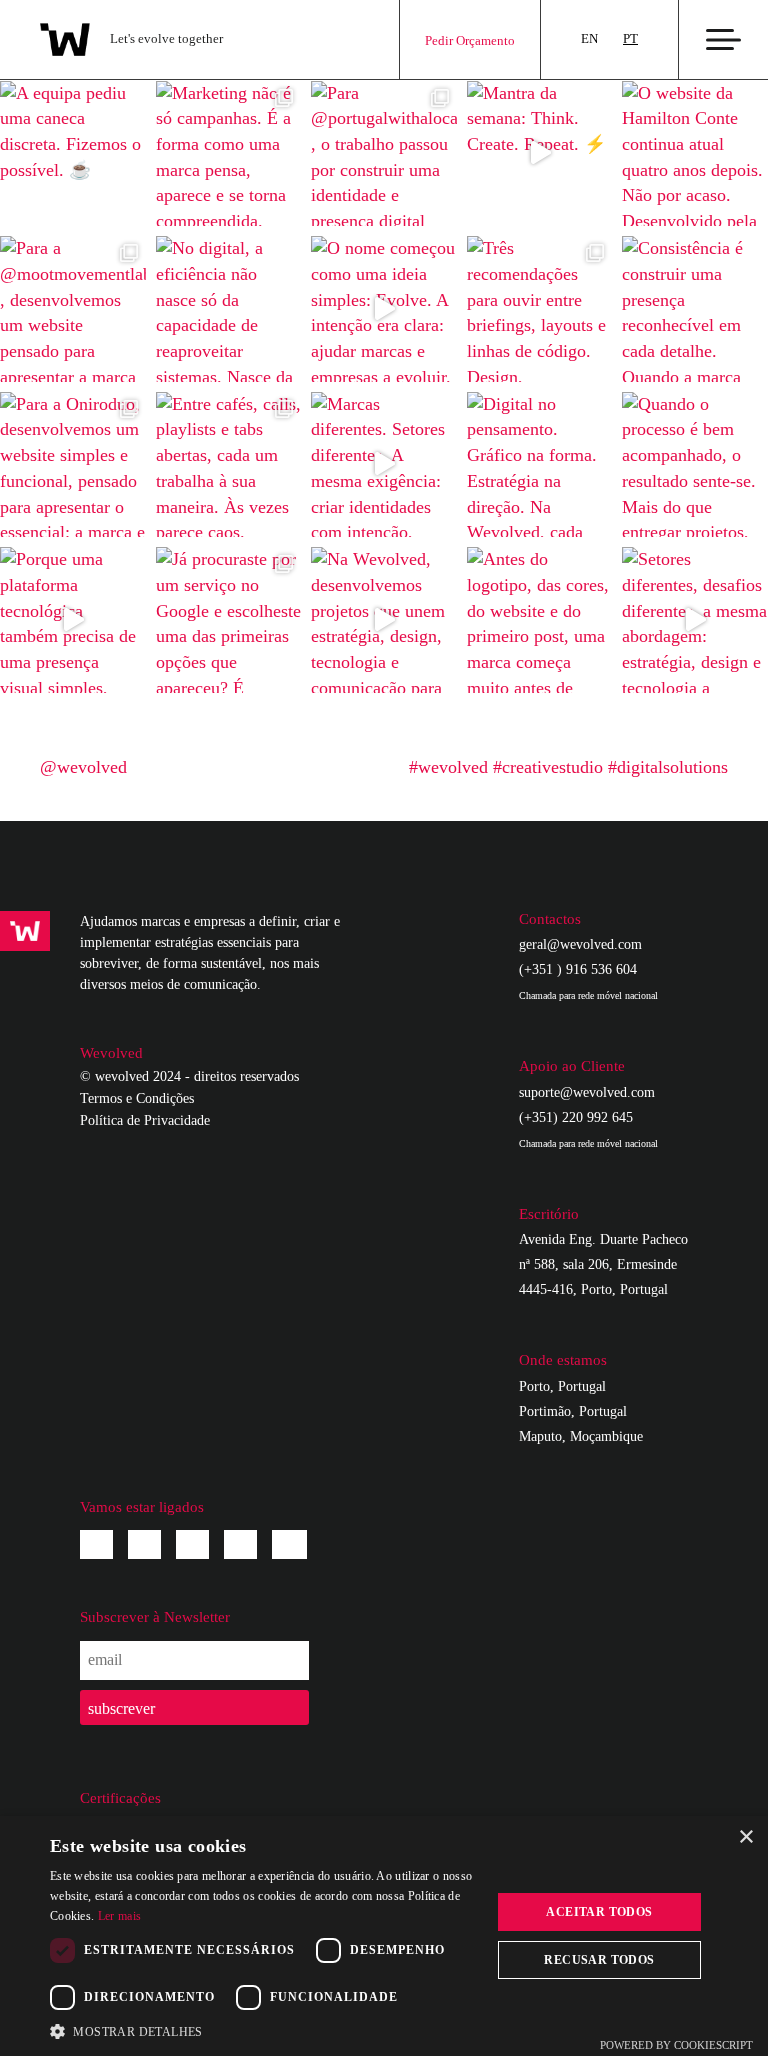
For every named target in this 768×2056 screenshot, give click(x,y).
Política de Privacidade (145, 1120)
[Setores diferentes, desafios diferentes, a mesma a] (695, 620)
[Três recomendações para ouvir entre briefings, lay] (540, 309)
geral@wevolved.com (580, 944)
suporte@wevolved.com (587, 1092)
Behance (240, 1544)
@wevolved (83, 767)
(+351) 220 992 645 (588, 1129)
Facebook (96, 1544)
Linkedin (192, 1544)
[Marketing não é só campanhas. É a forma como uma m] (229, 154)
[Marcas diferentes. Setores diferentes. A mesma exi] (384, 465)
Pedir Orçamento (470, 40)
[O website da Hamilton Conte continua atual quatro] (695, 154)
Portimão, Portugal (573, 1411)
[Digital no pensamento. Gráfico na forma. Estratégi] (540, 465)
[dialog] (384, 1936)
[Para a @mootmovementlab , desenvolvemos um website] (73, 309)
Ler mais (119, 1916)
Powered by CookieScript (676, 2045)
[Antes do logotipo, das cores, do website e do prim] (540, 620)
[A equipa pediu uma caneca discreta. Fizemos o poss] (73, 154)
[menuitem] (589, 39)
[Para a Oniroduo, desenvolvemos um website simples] (73, 465)
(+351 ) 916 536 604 (588, 981)
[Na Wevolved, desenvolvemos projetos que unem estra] (384, 620)
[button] (264, 2031)
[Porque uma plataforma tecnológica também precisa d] (73, 620)
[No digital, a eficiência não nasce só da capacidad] (229, 309)
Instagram (144, 1544)
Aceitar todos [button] (599, 1912)
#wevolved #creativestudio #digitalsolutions (568, 767)
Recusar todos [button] (599, 1960)
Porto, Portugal (562, 1386)
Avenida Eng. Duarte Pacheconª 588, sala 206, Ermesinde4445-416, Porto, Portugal (603, 1264)
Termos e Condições (137, 1098)
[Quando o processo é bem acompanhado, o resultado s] (695, 465)
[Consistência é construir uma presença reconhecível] (695, 309)
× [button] (745, 1837)
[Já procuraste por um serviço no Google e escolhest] (229, 620)
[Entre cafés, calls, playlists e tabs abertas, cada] (229, 465)
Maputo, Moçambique (581, 1436)
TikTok (289, 1544)
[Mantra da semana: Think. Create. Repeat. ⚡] (540, 154)
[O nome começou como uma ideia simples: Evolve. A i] (384, 309)
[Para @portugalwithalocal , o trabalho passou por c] (384, 154)
